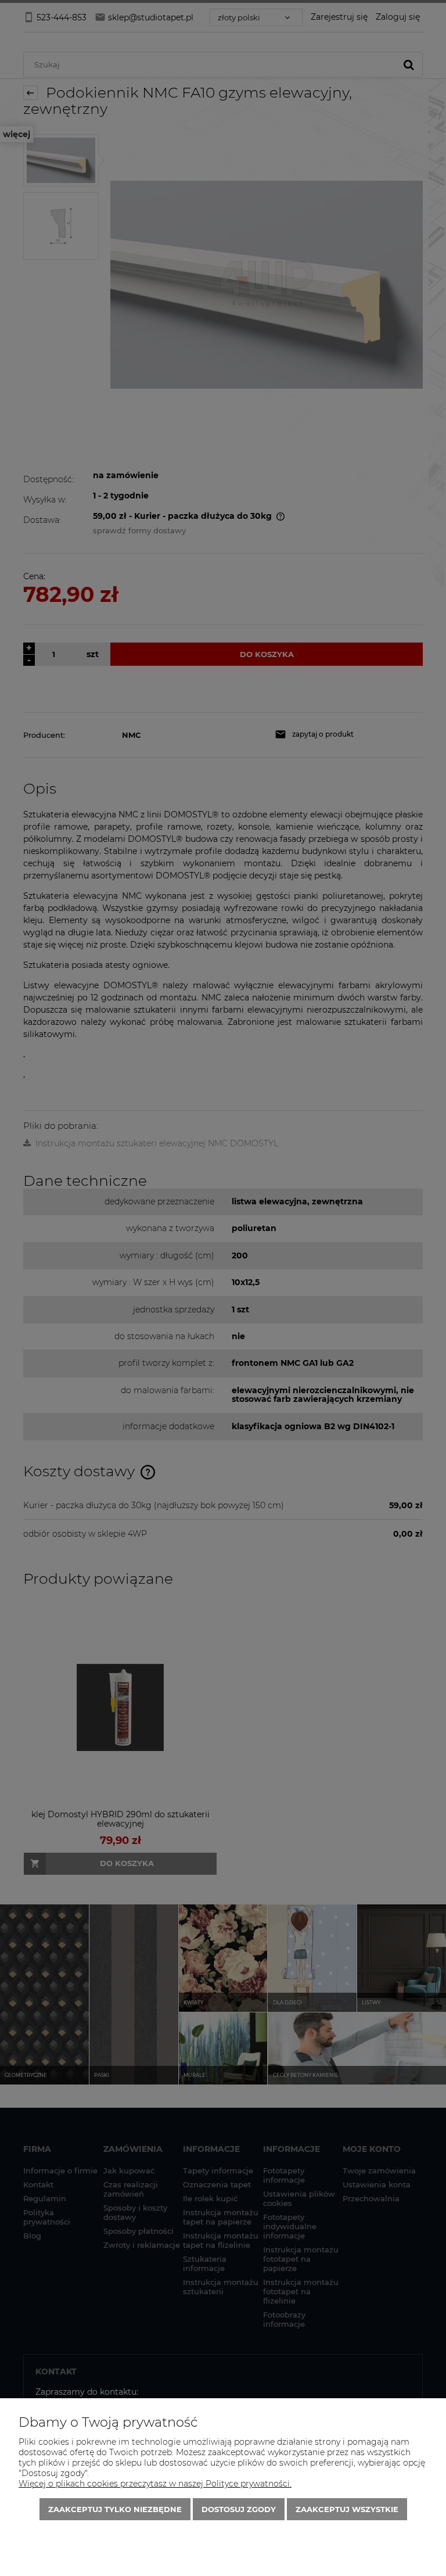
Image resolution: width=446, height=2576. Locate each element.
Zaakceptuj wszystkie (347, 2509)
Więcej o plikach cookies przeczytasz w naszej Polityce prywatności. (155, 2484)
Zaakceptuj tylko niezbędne (115, 2509)
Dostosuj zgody (239, 2509)
